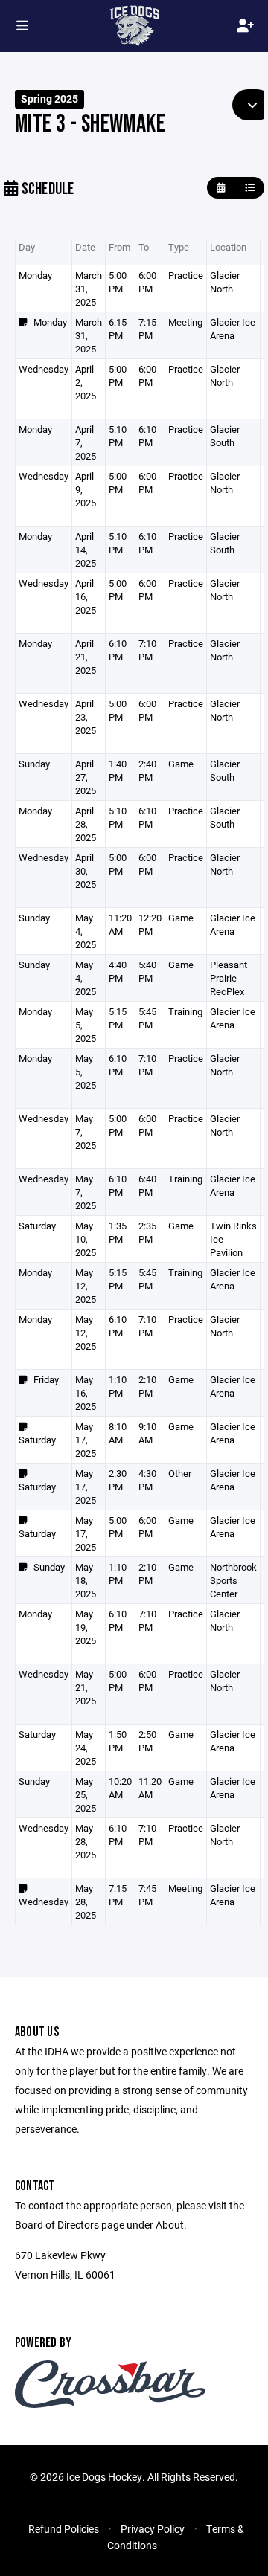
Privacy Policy (153, 2529)
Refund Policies (64, 2529)
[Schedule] (250, 188)
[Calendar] (221, 188)
